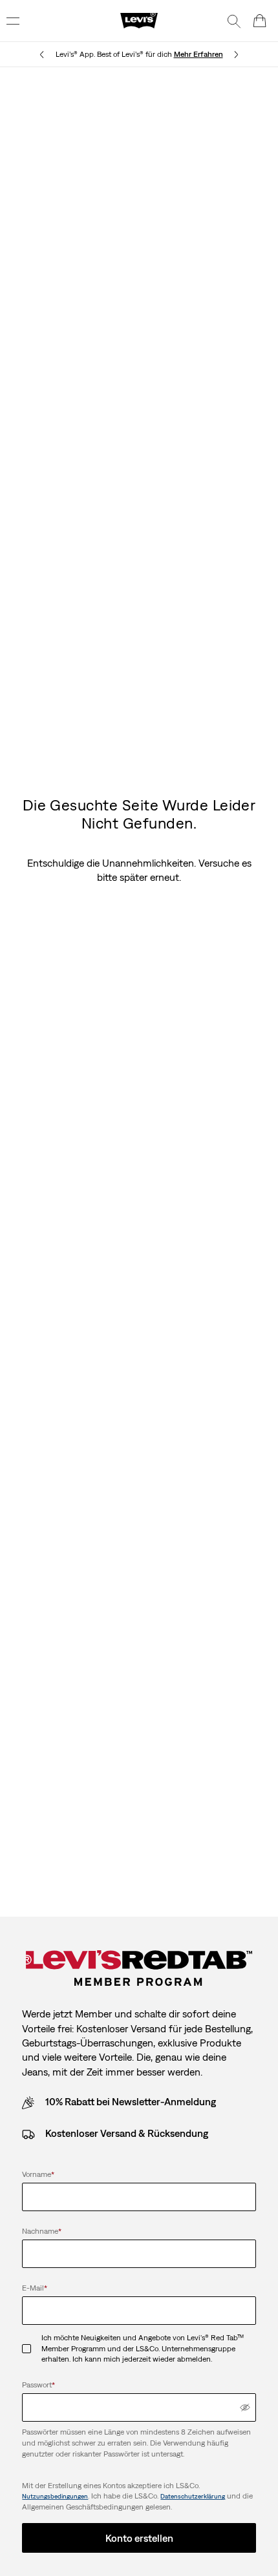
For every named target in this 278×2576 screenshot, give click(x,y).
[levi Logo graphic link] (139, 20)
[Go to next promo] (236, 55)
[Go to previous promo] (42, 55)
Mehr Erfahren (198, 54)
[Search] (234, 21)
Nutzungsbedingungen (55, 2496)
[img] (245, 2407)
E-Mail (35, 2288)
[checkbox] (32, 2349)
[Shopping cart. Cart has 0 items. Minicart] (260, 21)
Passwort (38, 2385)
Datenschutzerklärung (193, 2496)
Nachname (42, 2231)
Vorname (38, 2174)
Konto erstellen (139, 2538)
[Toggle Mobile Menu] (13, 21)
